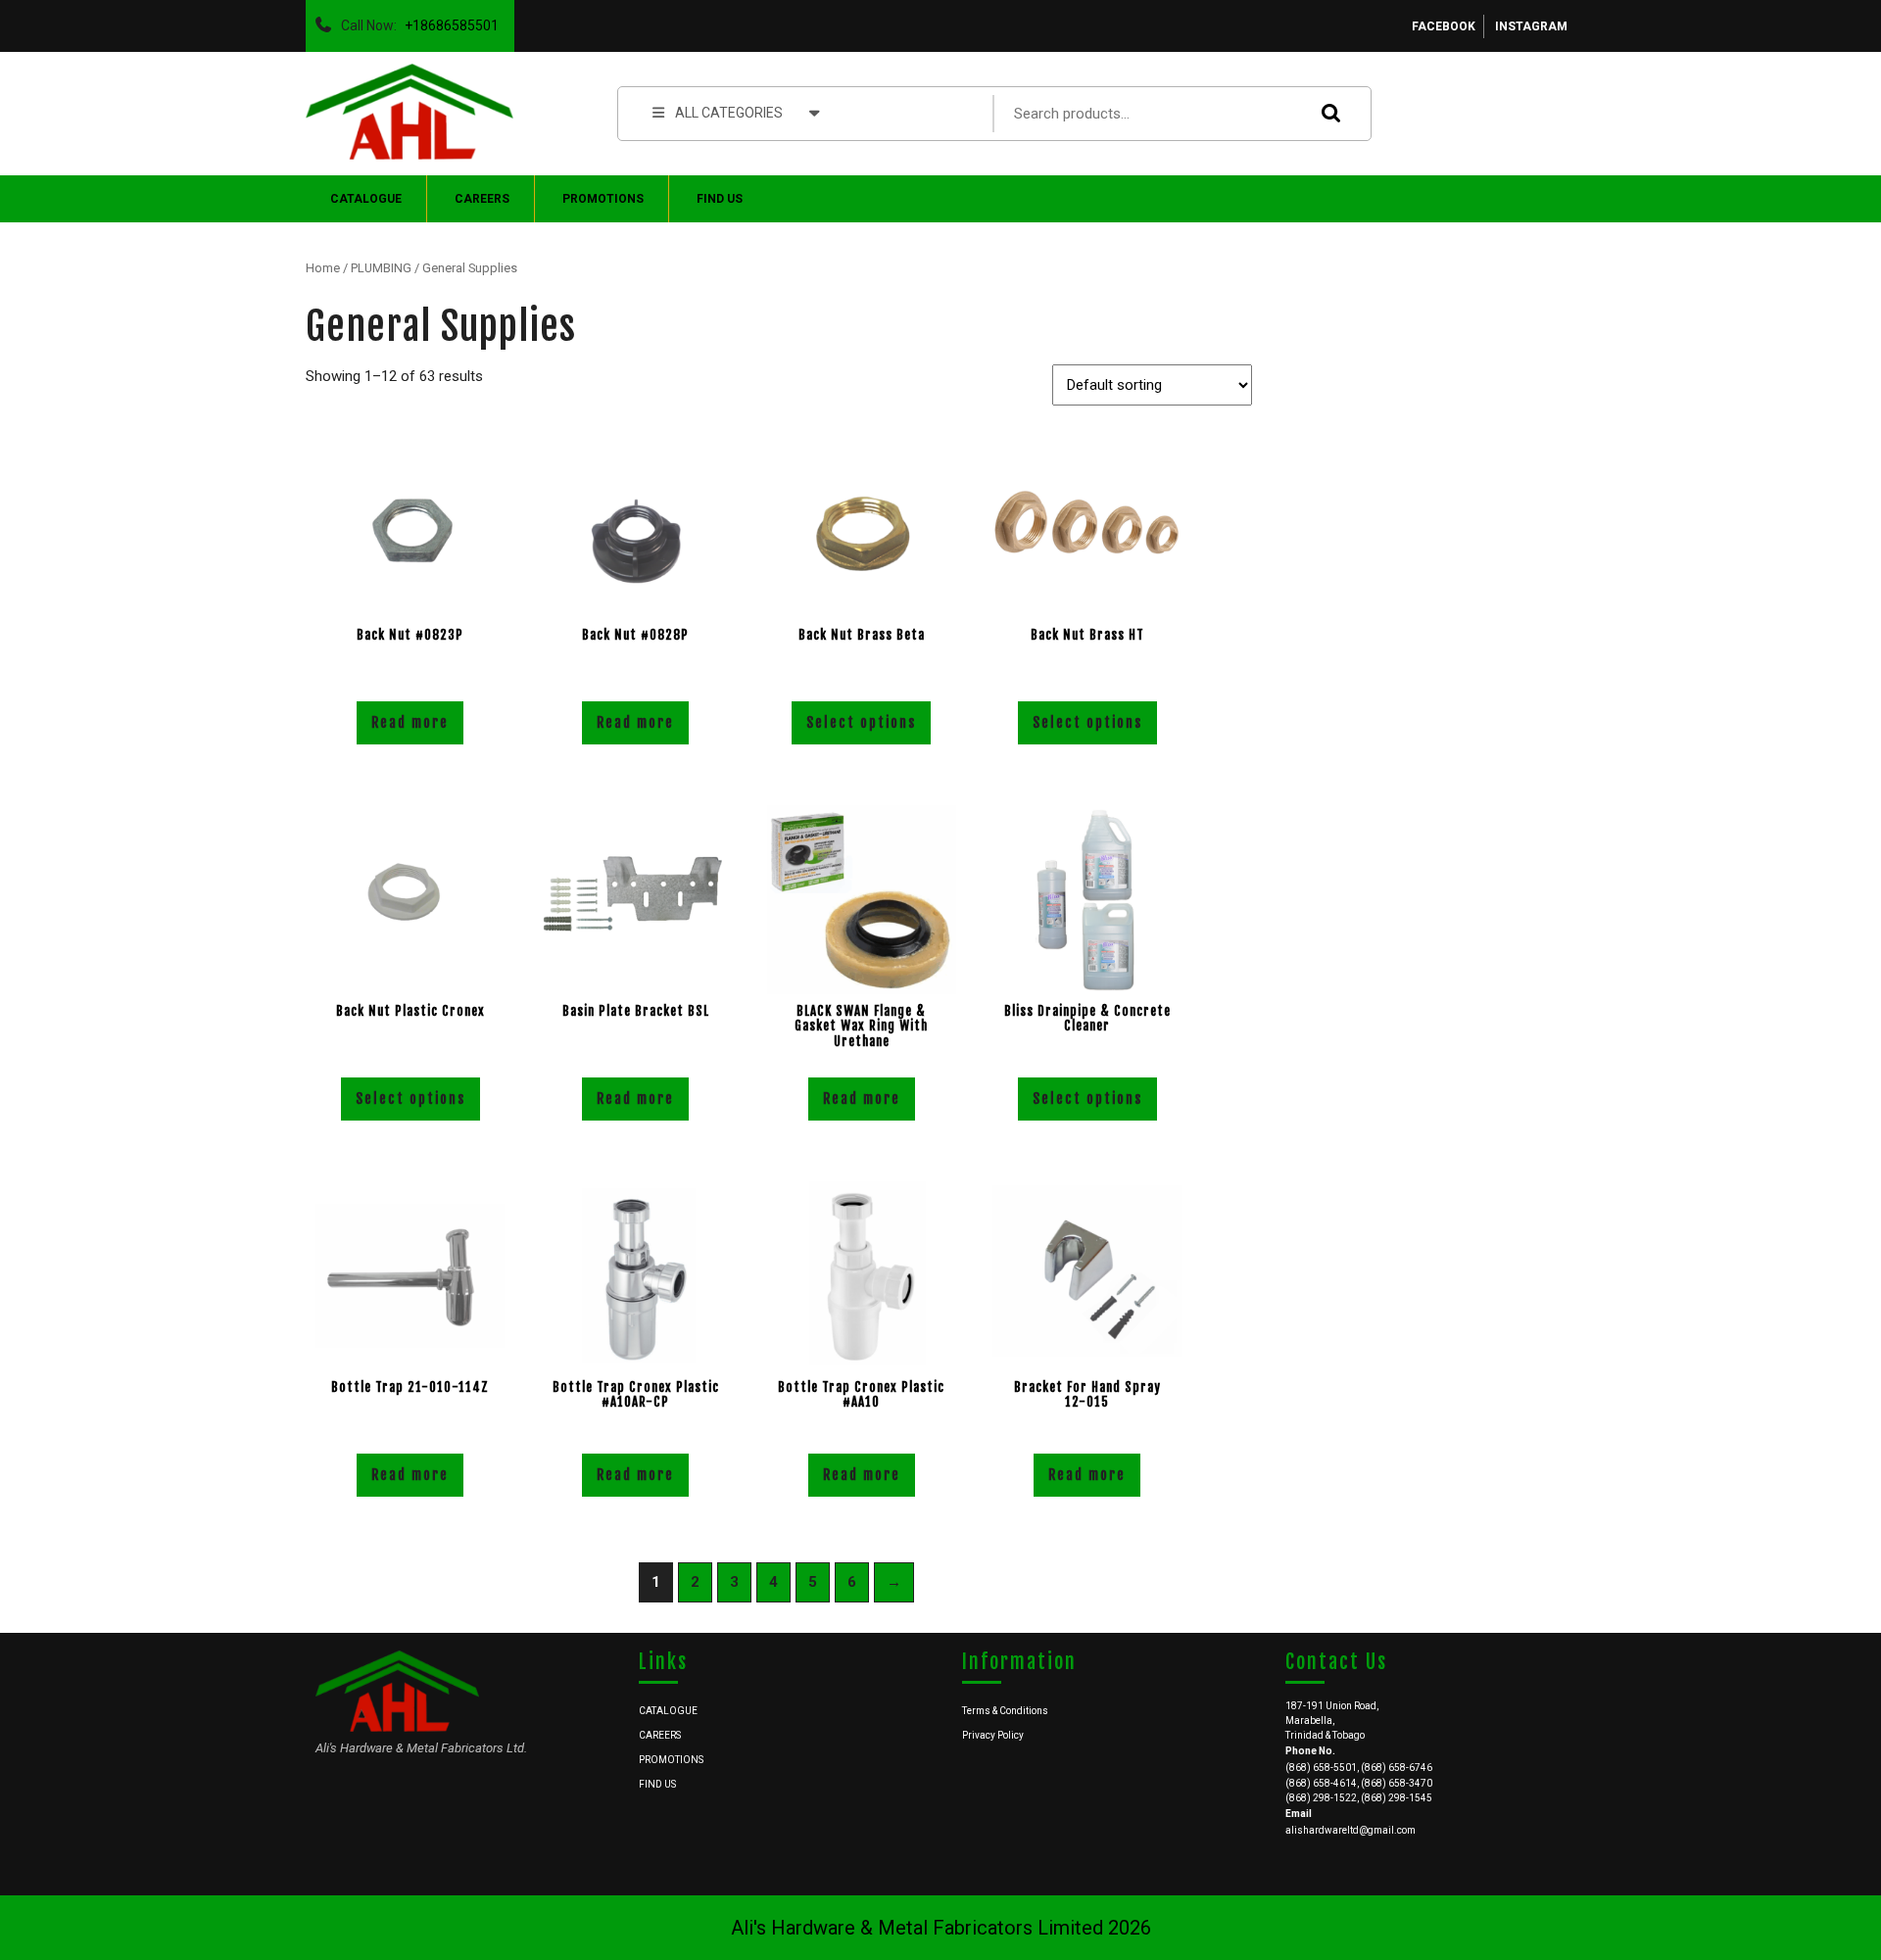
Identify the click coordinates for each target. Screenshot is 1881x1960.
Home (323, 268)
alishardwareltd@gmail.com (1350, 1830)
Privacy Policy (993, 1735)
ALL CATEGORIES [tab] (729, 113)
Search (1326, 113)
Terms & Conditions (1005, 1711)
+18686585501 (448, 21)
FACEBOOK (1444, 26)
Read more (410, 722)
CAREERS (482, 199)
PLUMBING (381, 268)
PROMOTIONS (603, 199)
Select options (861, 722)
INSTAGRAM (1531, 26)
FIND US (720, 199)
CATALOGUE (366, 199)
